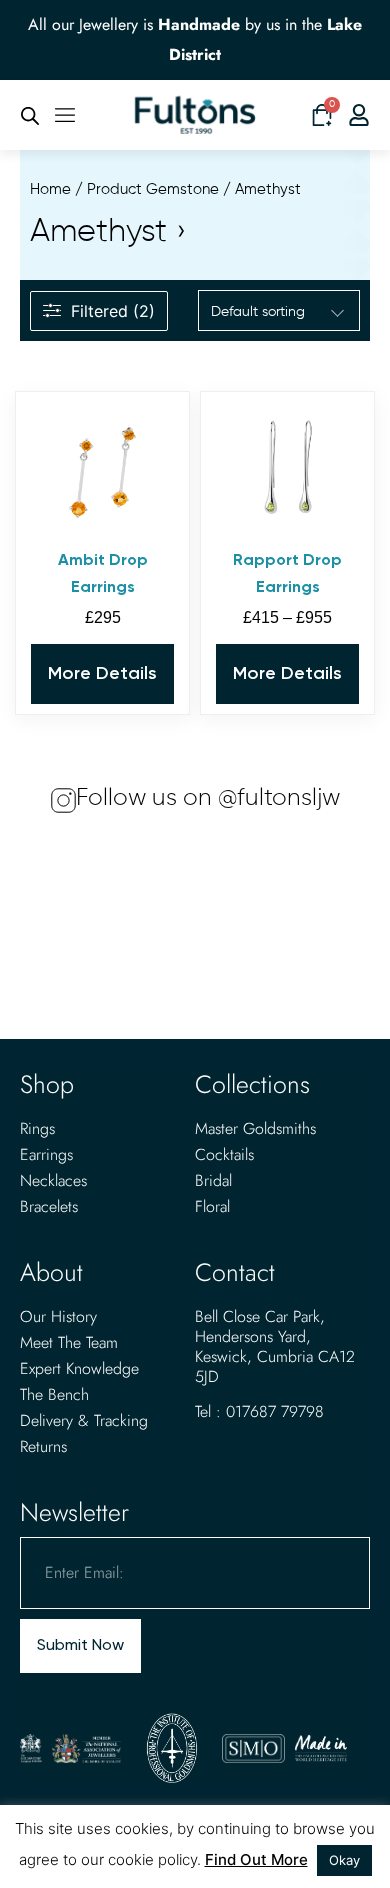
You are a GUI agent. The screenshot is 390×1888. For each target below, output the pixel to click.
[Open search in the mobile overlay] (30, 115)
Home (50, 189)
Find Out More (256, 1859)
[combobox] (279, 312)
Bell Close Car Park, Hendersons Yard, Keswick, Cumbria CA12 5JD (275, 1346)
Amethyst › (108, 232)
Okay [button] (344, 1860)
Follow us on (208, 798)
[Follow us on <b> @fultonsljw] (63, 800)
